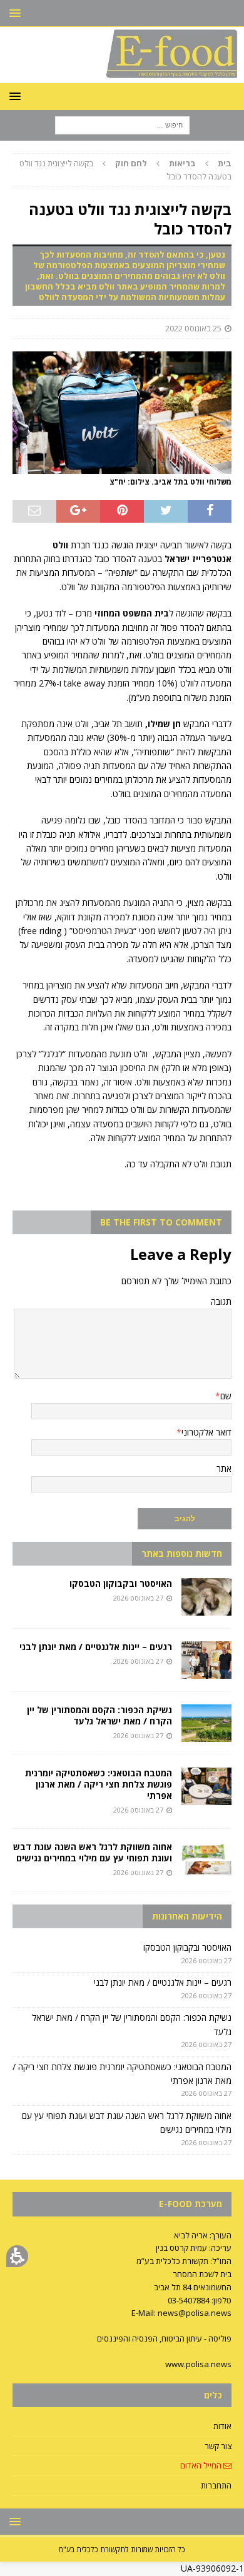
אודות (222, 2426)
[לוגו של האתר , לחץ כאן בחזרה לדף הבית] (122, 76)
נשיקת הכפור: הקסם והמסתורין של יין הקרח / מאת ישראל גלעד (99, 1715)
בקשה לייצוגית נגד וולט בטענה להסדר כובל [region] (125, 170)
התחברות (216, 2485)
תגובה (221, 1301)
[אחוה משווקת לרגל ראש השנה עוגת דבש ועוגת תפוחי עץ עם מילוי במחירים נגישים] (206, 1860)
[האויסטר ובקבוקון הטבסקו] (206, 1597)
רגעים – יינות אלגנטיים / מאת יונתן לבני (96, 1647)
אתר (224, 1468)
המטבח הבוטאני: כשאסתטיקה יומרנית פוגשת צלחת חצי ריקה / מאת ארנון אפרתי (99, 1784)
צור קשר (218, 2446)
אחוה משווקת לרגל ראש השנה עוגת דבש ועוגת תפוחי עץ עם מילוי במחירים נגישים (93, 1852)
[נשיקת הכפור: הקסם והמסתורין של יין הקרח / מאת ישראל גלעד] (206, 1723)
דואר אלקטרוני (206, 1432)
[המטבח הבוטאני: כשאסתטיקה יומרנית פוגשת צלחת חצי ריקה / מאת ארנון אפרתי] (206, 1786)
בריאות (182, 163)
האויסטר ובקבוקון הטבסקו (121, 1583)
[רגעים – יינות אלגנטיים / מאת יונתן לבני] (206, 1660)
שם (226, 1396)
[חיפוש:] (122, 125)
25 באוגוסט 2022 (193, 328)
